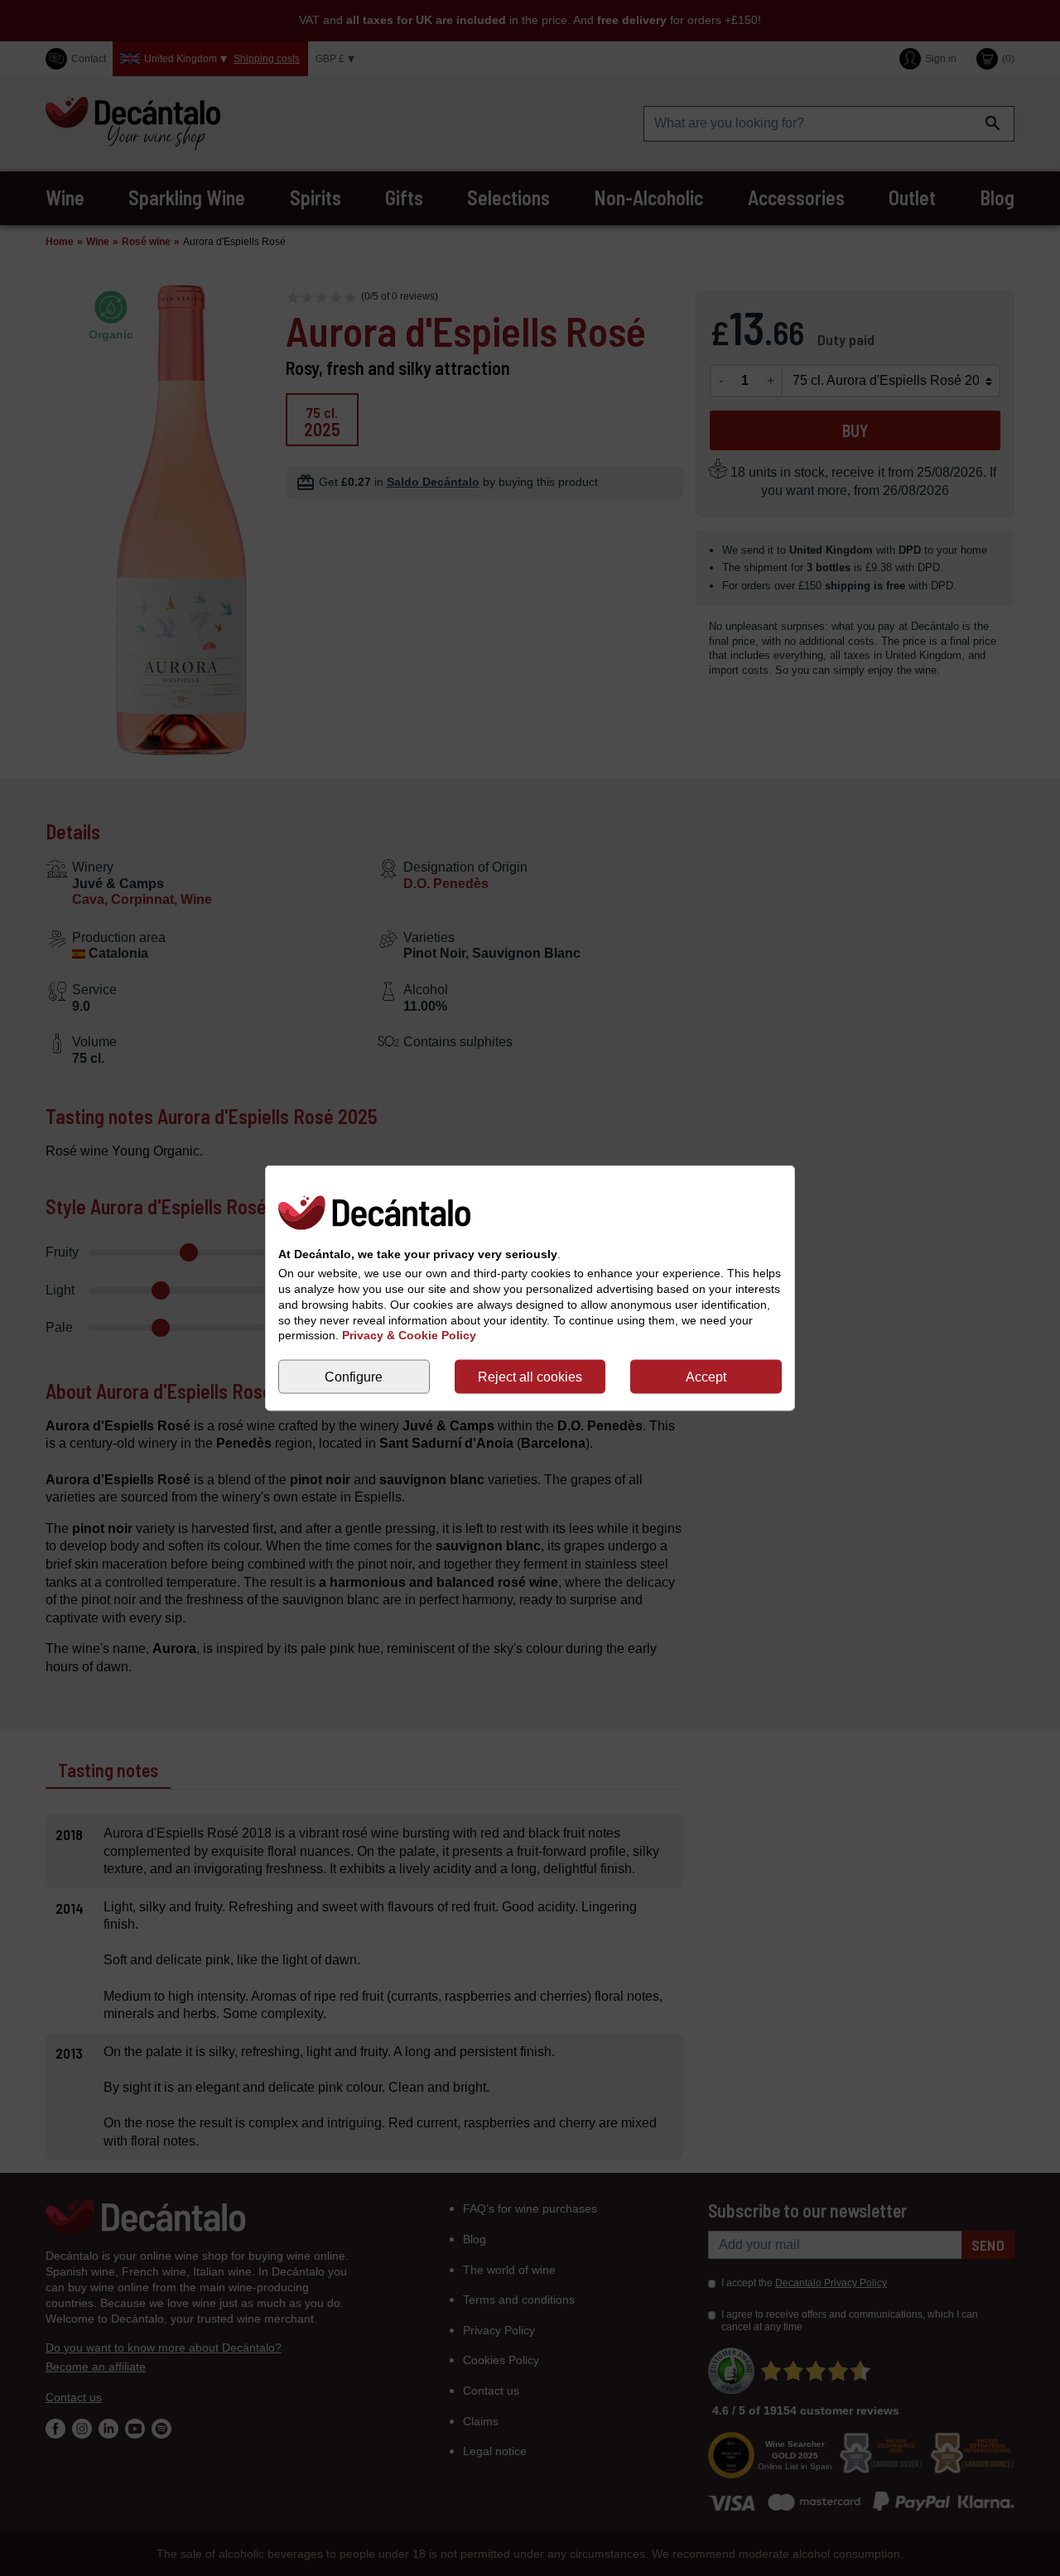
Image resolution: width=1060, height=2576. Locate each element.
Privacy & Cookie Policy (409, 1335)
